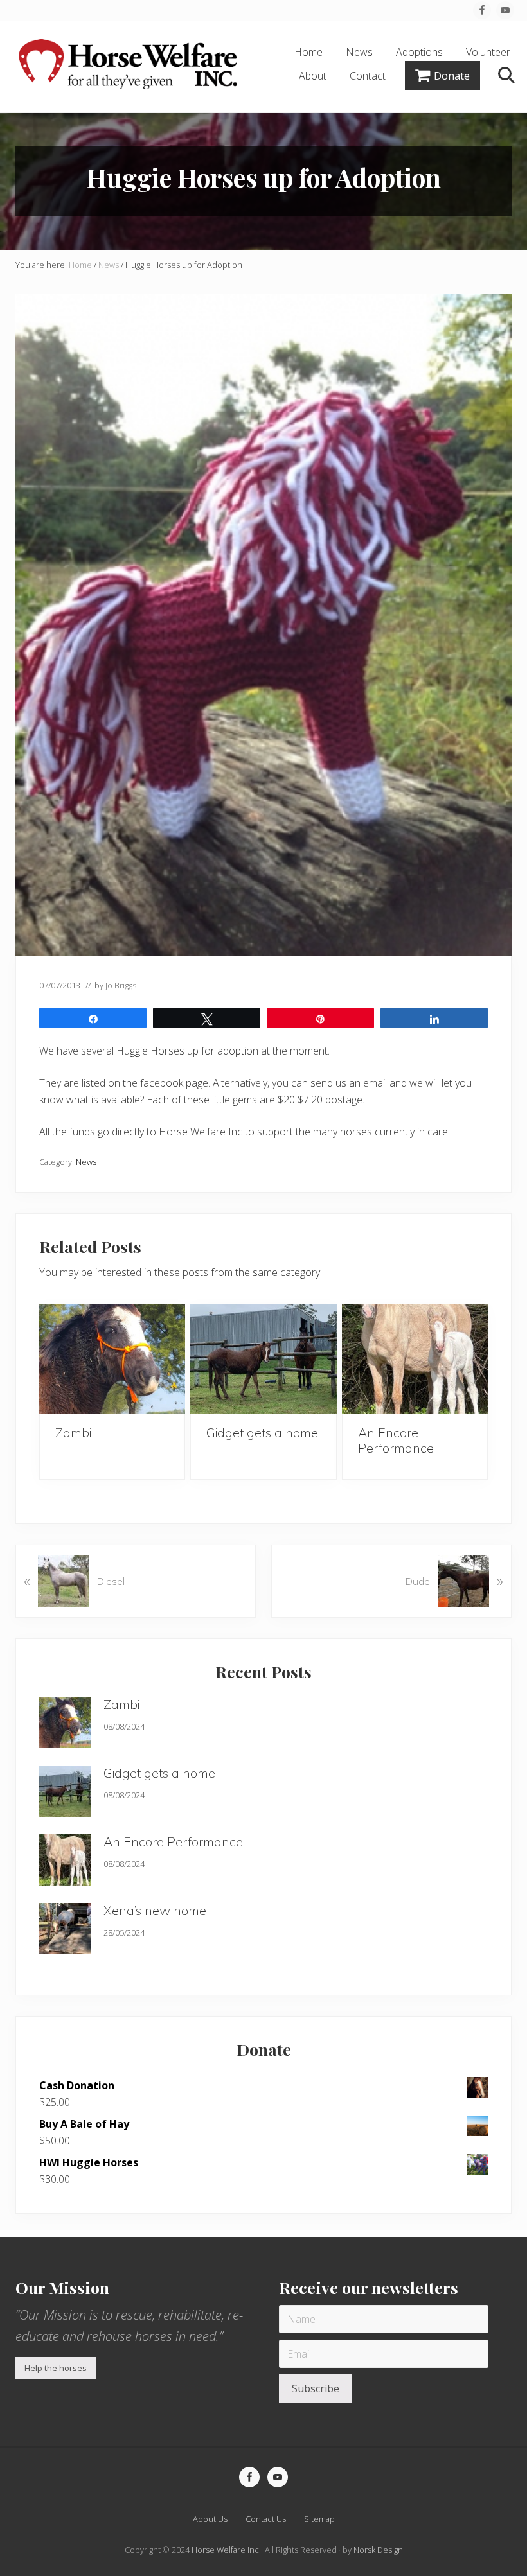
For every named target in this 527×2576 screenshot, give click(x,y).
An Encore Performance (396, 1440)
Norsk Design (378, 2550)
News (86, 1162)
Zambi (73, 1433)
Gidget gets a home (262, 1433)
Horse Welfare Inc (225, 2550)
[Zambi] (112, 1359)
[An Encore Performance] (415, 1359)
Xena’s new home (155, 1910)
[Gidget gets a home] (263, 1359)
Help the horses (56, 2368)
